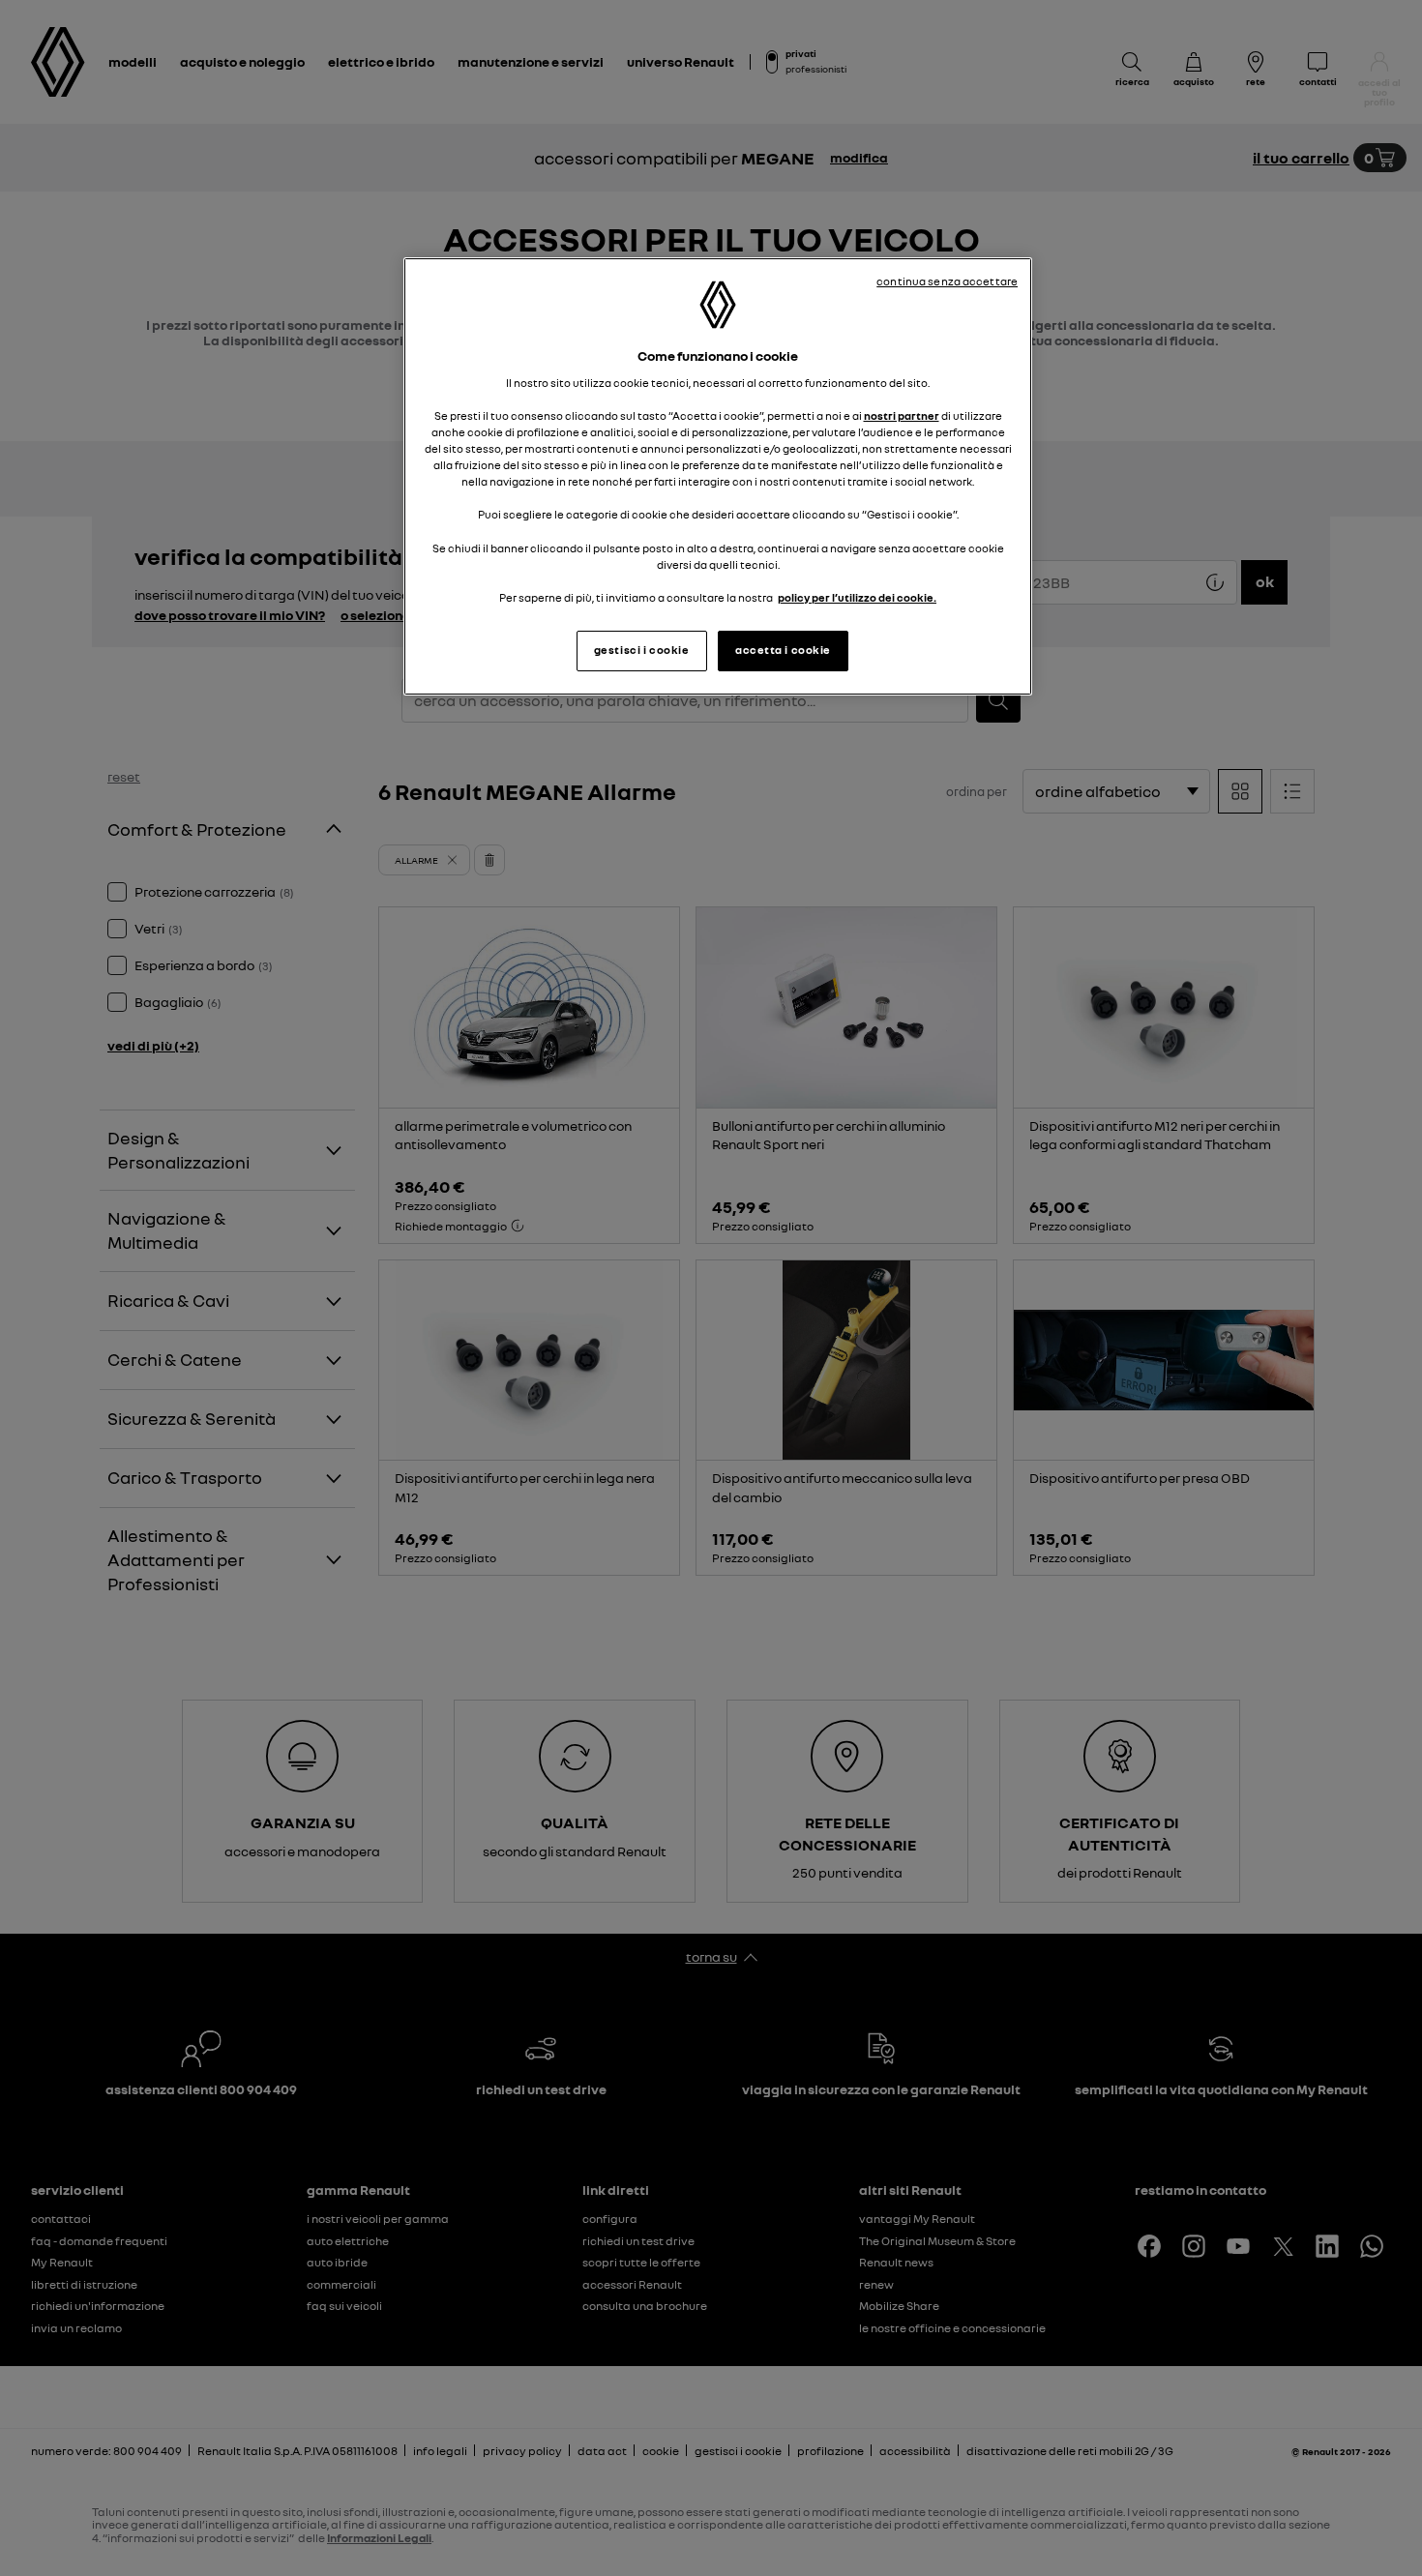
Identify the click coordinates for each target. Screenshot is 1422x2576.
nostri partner (902, 416)
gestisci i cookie (642, 650)
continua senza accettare (947, 281)
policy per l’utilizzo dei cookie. (857, 598)
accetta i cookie (783, 650)
